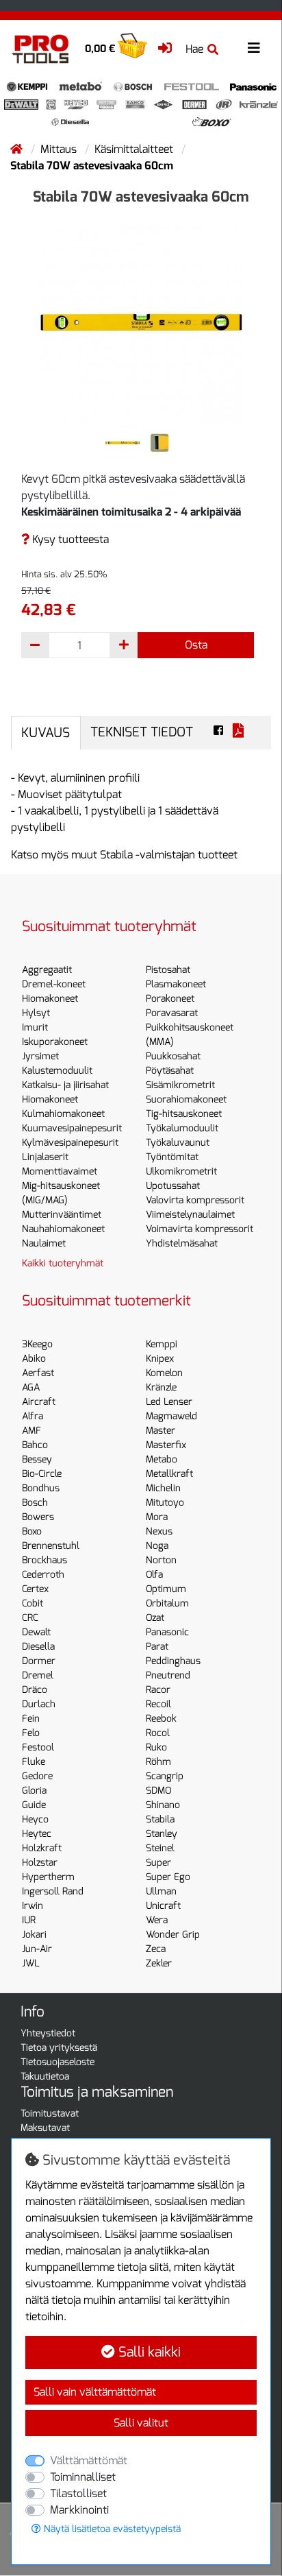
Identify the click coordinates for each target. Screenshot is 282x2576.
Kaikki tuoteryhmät (63, 1263)
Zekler (159, 1963)
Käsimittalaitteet (135, 149)
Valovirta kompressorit (195, 1200)
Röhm (158, 1762)
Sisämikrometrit (180, 1085)
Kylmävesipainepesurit (70, 1143)
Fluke (34, 1762)
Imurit (35, 1027)
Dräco (35, 1690)
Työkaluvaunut (178, 1143)
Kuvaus (46, 733)
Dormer (39, 1661)
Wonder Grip (173, 1935)
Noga (157, 1546)
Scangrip (165, 1776)
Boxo (32, 1531)
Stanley (162, 1834)
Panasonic (167, 1632)
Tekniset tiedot (142, 732)
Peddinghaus (173, 1661)
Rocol (158, 1733)
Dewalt (36, 1632)
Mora (157, 1517)
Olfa (154, 1575)
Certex (35, 1589)
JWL (31, 1963)
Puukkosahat (173, 1056)
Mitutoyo (165, 1503)
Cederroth (43, 1575)
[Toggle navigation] (254, 48)
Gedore (37, 1776)
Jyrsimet (40, 1056)
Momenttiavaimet (60, 1171)
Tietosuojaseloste (57, 2062)
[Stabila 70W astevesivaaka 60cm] (141, 322)
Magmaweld (171, 1416)
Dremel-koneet (54, 984)
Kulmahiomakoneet (63, 1114)
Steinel (160, 1848)
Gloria (34, 1791)
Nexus (159, 1531)
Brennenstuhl (51, 1546)
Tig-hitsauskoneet (184, 1114)
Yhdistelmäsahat (182, 1243)
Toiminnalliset (83, 2477)
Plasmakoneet (176, 984)
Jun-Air (37, 1949)
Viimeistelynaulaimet (190, 1215)
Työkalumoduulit (182, 1128)
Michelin (163, 1488)
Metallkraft (169, 1474)
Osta (196, 645)
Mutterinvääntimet (62, 1215)
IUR (29, 1920)
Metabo (162, 1459)
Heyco (35, 1819)
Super (158, 1863)
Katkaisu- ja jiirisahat (65, 1085)
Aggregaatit (47, 970)
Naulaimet (44, 1243)
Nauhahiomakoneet (63, 1229)
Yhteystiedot (48, 2033)
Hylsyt (36, 1013)
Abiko (34, 1359)
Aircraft (39, 1402)
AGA (31, 1387)
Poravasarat (172, 1013)
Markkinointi (79, 2510)
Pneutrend (168, 1675)
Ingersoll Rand (53, 1891)
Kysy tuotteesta (69, 539)
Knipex (160, 1359)
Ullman (161, 1891)
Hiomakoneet (50, 999)
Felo (31, 1733)
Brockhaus (44, 1560)
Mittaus (60, 149)
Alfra (33, 1416)
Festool (38, 1747)
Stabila (160, 1819)
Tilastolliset (78, 2493)
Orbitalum (167, 1603)
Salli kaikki (148, 2352)
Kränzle (161, 1387)
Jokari (34, 1935)
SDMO (158, 1791)
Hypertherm (48, 1877)
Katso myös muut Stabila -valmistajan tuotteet (124, 855)
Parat (157, 1647)
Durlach (39, 1704)
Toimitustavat (50, 2114)
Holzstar (40, 1863)
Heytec (37, 1834)
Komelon (164, 1373)
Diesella (38, 1647)
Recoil (158, 1704)
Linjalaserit (45, 1157)
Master (161, 1431)
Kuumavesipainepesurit (72, 1128)
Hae (194, 49)
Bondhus (41, 1488)
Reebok (161, 1719)
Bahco (35, 1445)
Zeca (156, 1949)
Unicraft (163, 1906)
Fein (31, 1719)
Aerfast (38, 1373)
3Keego (37, 1344)
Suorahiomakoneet (186, 1099)
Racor (158, 1690)
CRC (30, 1618)
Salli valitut (141, 2423)
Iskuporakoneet (55, 1042)
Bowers (38, 1517)
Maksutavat (45, 2128)
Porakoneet (170, 999)
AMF (31, 1431)
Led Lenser (169, 1402)
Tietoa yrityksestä (59, 2048)
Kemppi (162, 1344)
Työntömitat (172, 1157)
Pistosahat (168, 970)
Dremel (38, 1675)
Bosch (35, 1503)
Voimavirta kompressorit (200, 1229)
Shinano (163, 1805)
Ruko (156, 1747)
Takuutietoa (45, 2077)
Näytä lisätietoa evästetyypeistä (111, 2529)
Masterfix (166, 1445)
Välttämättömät (89, 2460)
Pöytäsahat (170, 1071)
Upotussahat (173, 1186)
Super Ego (168, 1877)
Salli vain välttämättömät (95, 2392)
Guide (34, 1805)
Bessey (37, 1459)
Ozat (155, 1618)
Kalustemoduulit (57, 1071)
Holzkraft (42, 1848)
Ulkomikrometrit (181, 1171)
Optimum (166, 1589)
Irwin (33, 1906)
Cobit (33, 1603)
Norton (161, 1560)
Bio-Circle (42, 1474)
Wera (157, 1920)
